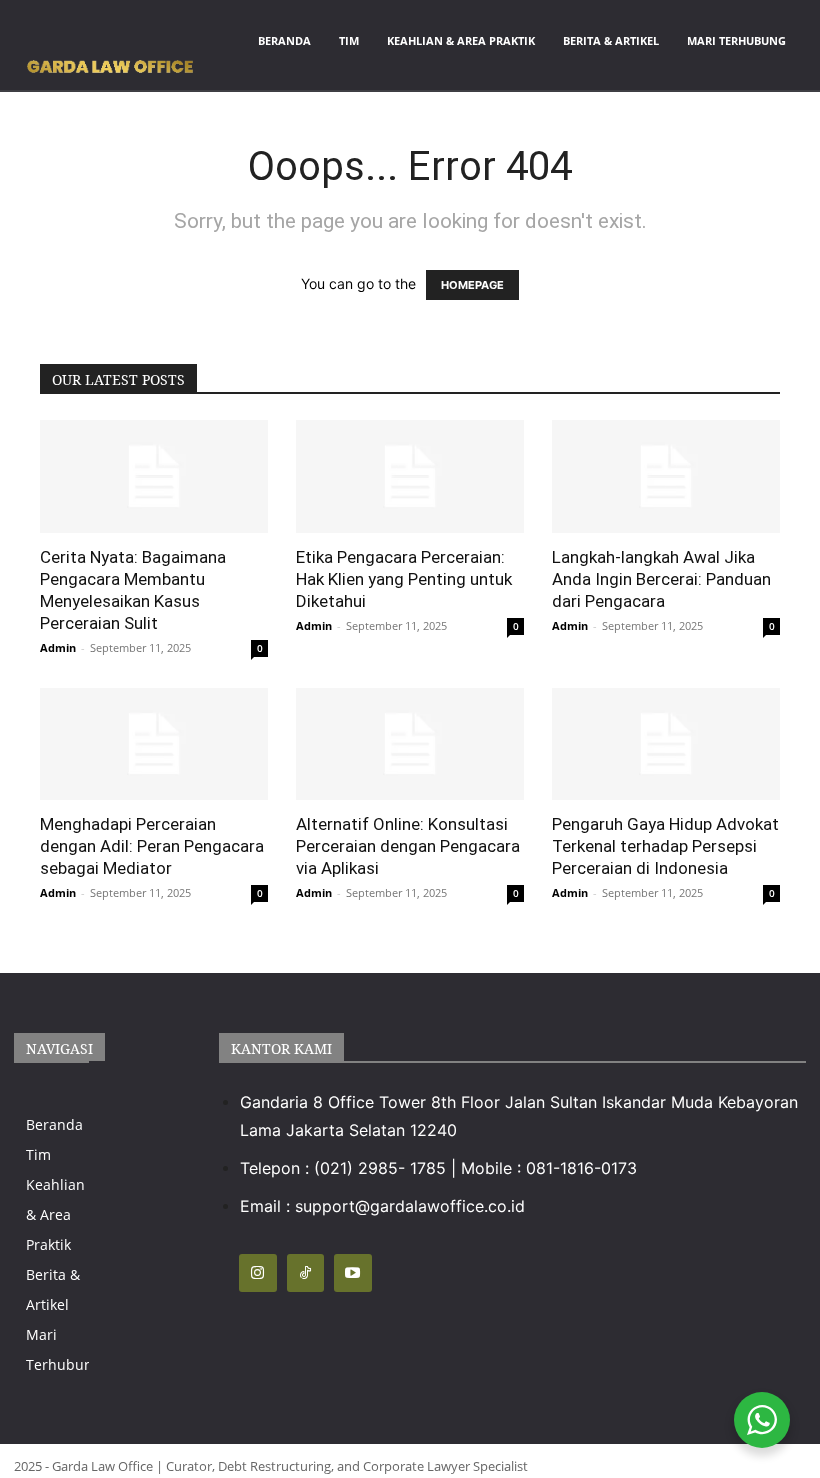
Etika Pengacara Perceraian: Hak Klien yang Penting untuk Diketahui (404, 579)
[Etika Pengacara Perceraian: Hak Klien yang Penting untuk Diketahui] (410, 476)
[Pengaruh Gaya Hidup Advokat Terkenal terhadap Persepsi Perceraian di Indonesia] (666, 744)
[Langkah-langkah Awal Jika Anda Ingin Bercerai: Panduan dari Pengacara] (666, 476)
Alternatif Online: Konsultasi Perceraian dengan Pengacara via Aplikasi (408, 846)
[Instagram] (258, 1273)
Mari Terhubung (736, 40)
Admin (58, 647)
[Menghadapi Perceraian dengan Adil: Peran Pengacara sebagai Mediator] (154, 744)
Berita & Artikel (611, 40)
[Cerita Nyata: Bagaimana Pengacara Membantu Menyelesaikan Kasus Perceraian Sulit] (154, 476)
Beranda (284, 40)
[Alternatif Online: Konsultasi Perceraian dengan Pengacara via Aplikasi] (410, 744)
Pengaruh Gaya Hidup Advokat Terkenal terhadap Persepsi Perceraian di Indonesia (665, 846)
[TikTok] (306, 1273)
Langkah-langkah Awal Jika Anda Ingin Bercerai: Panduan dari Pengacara (661, 579)
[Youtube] (353, 1273)
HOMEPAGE (472, 285)
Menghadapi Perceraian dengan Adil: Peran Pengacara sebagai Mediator (152, 846)
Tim (349, 40)
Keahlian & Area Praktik (461, 40)
